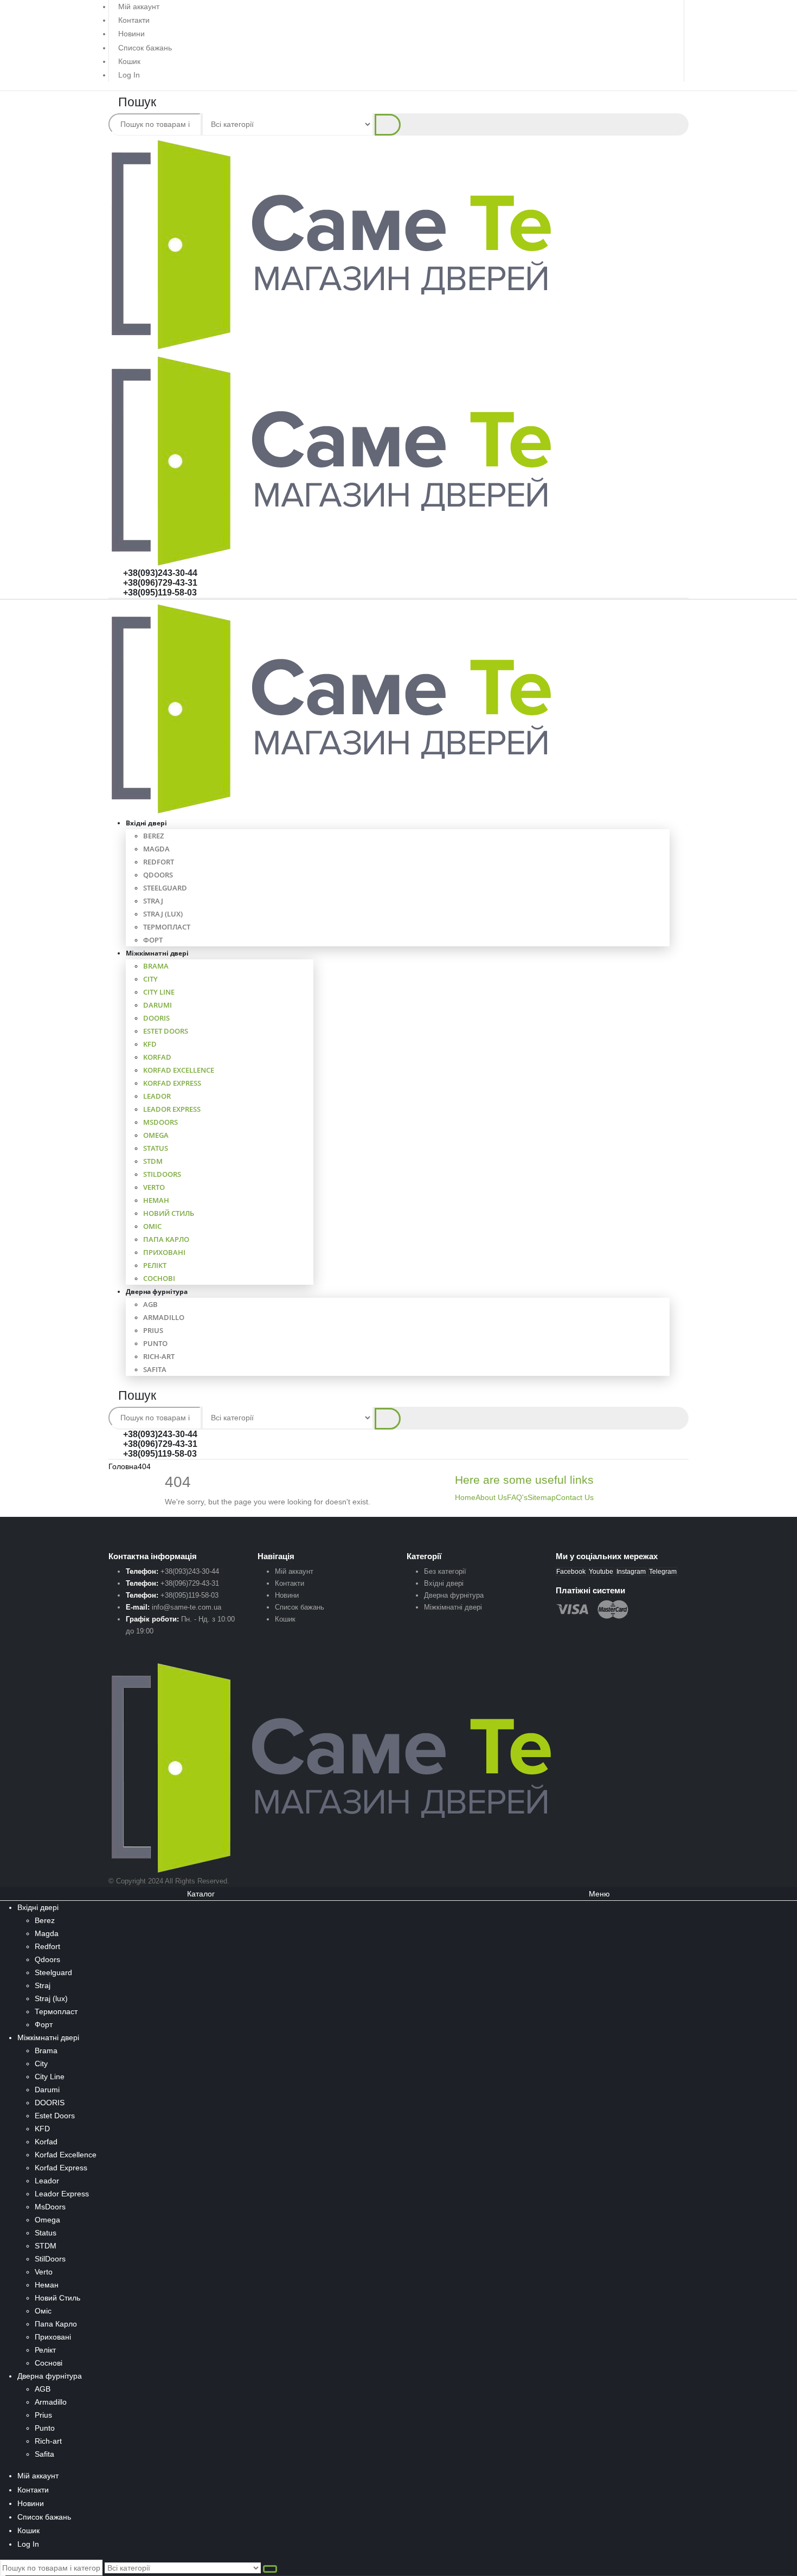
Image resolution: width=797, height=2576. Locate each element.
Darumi (158, 1005)
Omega (156, 1135)
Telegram (663, 1572)
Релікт (155, 1265)
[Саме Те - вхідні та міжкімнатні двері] (333, 708)
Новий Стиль (169, 1213)
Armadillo (164, 1317)
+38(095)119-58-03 (160, 592)
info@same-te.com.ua (187, 1607)
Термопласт (167, 927)
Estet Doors (166, 1031)
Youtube (601, 1572)
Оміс (152, 1226)
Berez (153, 836)
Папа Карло (166, 1239)
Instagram (631, 1572)
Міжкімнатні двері (157, 953)
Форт (44, 2024)
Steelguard (165, 888)
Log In (129, 75)
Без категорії (445, 1571)
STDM (153, 1161)
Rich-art (159, 1356)
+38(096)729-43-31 (160, 583)
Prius (153, 1330)
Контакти (134, 20)
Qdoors (158, 875)
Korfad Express (172, 1083)
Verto (154, 1187)
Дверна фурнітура (157, 1292)
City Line (159, 992)
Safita (155, 1369)
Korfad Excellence (179, 1070)
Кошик (129, 61)
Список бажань (145, 48)
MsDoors (160, 1122)
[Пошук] (388, 125)
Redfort (159, 862)
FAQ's (517, 1497)
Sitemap (542, 1497)
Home (465, 1497)
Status (156, 1148)
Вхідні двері (146, 823)
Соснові (49, 2363)
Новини (131, 34)
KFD (150, 1044)
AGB (150, 1304)
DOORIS (156, 1018)
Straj (153, 901)
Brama (156, 966)
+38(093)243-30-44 (160, 573)
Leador (157, 1096)
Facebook (571, 1572)
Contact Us (575, 1497)
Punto (155, 1343)
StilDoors (162, 1174)
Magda (156, 849)
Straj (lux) (163, 914)
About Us (491, 1497)
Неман (156, 1200)
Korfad (157, 1057)
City (150, 979)
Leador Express (172, 1109)
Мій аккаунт (139, 7)
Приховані (164, 1252)
